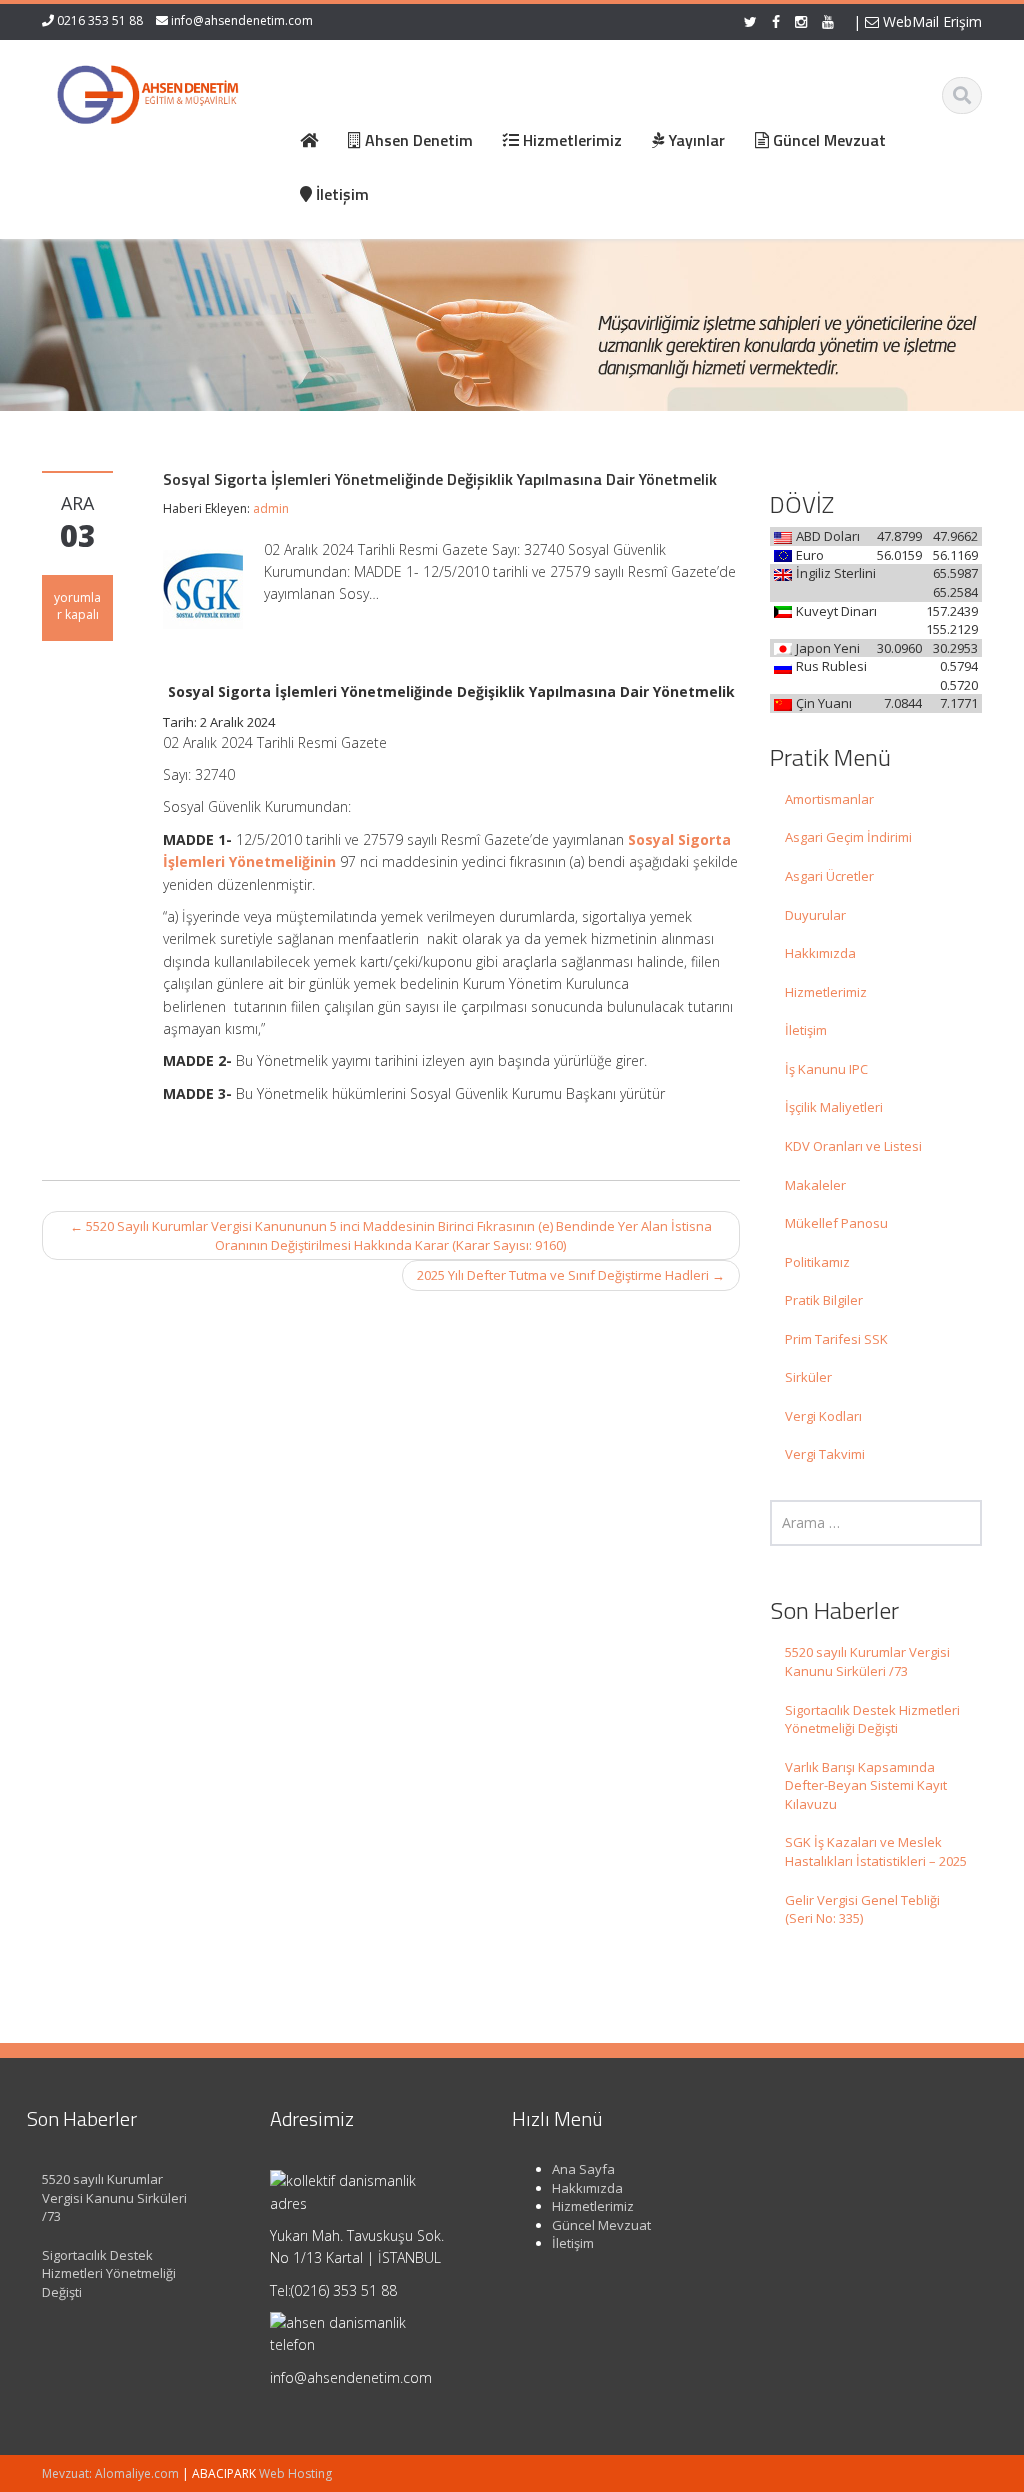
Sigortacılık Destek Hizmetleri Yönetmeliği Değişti (872, 1719)
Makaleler (815, 1185)
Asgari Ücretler (829, 876)
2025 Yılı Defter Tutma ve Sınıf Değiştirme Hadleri (571, 1275)
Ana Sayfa (583, 2169)
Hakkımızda (820, 953)
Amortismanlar (829, 799)
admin (271, 508)
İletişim (806, 1030)
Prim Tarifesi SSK (836, 1339)
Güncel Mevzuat (601, 2225)
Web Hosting (295, 2473)
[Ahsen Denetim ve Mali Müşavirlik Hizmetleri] (148, 90)
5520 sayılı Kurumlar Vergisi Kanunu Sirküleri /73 (867, 1661)
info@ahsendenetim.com (242, 20)
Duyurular (815, 915)
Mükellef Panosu (836, 1223)
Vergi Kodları (823, 1416)
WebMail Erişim (930, 21)
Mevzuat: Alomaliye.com (110, 2473)
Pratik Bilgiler (824, 1300)
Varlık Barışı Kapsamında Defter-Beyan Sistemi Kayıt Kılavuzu (866, 1785)
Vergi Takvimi (825, 1454)
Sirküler (808, 1377)
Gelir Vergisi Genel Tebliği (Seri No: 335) (862, 1909)
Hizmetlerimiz (826, 992)
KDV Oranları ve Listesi (853, 1146)
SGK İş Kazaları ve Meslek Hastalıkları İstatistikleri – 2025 (876, 1851)
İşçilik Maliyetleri (834, 1107)
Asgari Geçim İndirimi (848, 837)
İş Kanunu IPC (826, 1069)
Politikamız (817, 1262)
